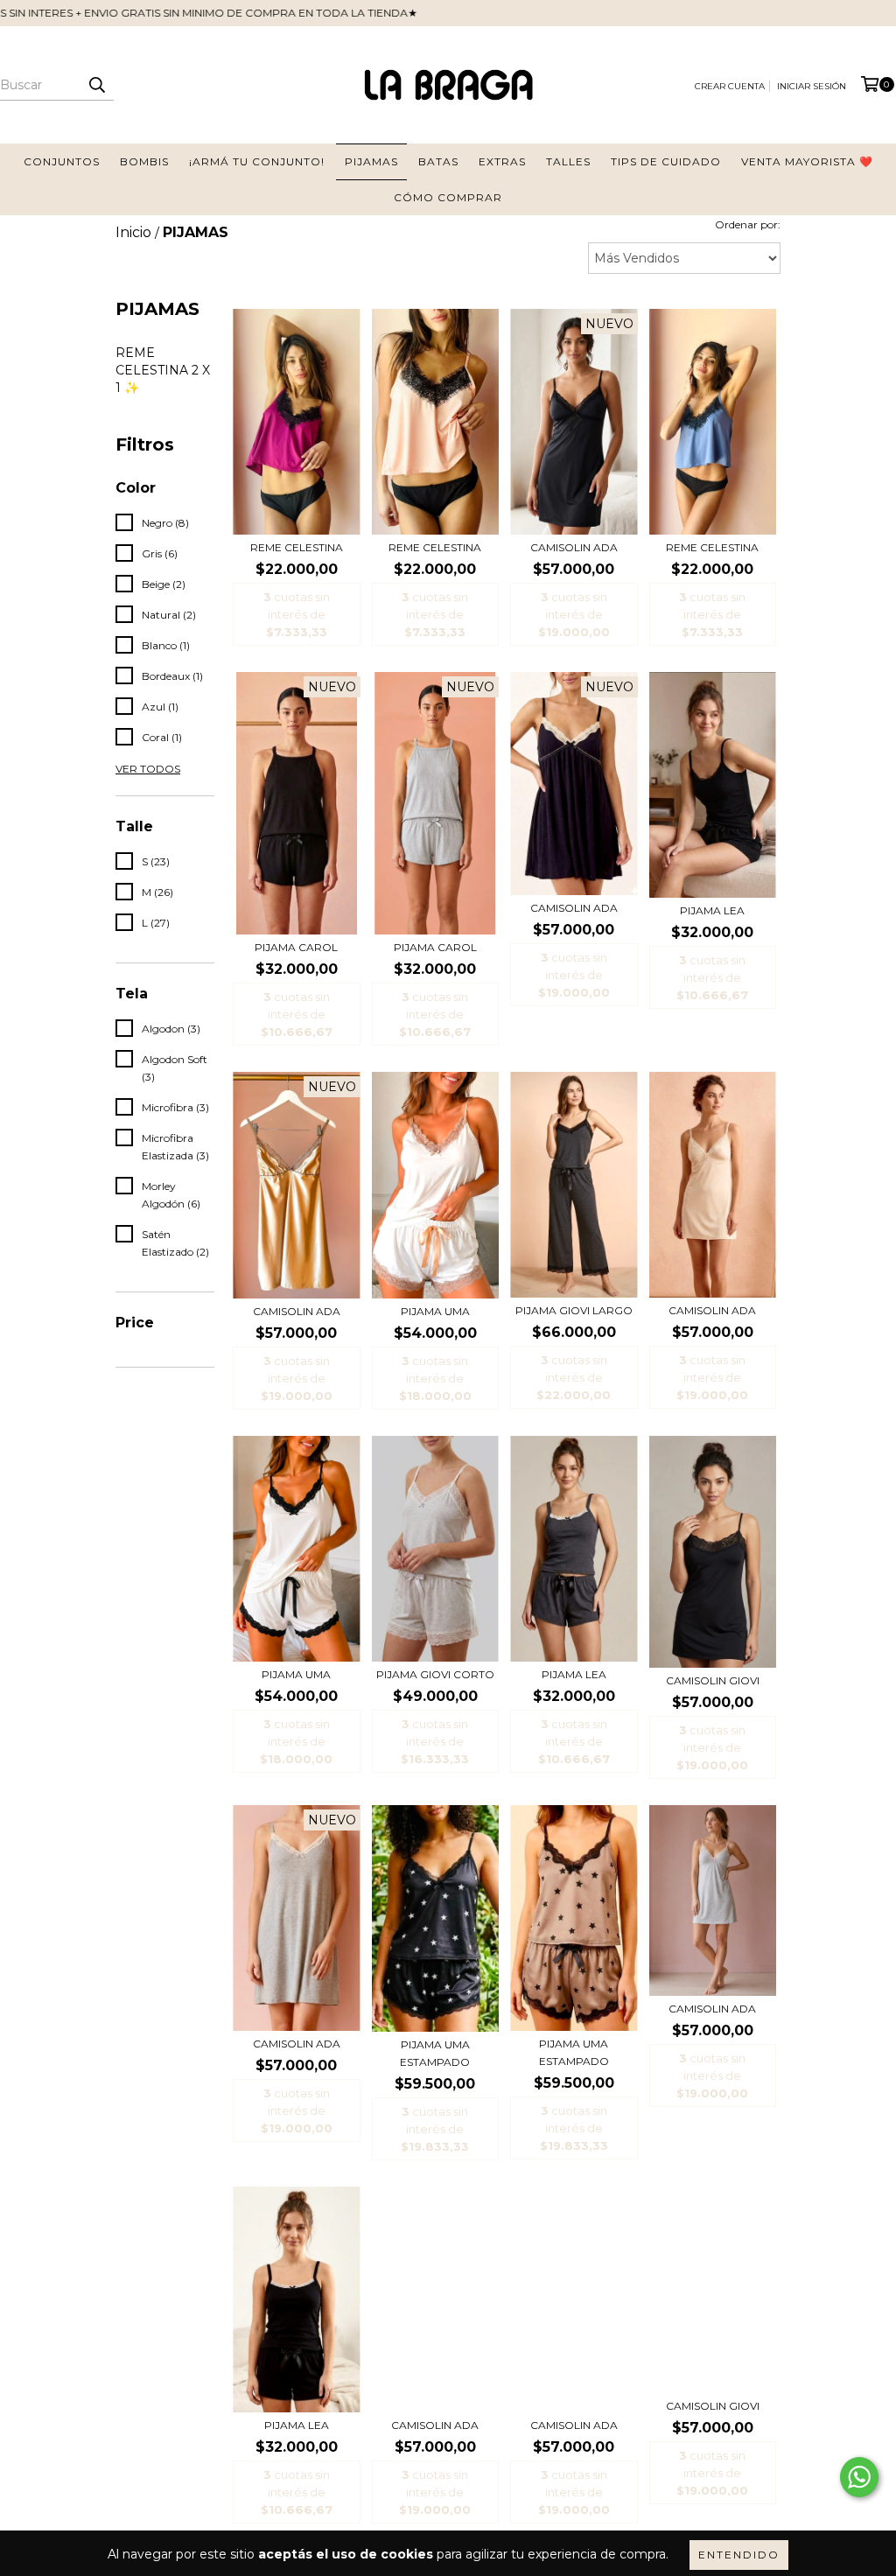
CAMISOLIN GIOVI (713, 1680)
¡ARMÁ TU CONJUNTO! (257, 161)
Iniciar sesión (812, 86)
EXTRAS (502, 161)
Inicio (133, 232)
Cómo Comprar (448, 197)
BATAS (438, 161)
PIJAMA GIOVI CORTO (435, 1674)
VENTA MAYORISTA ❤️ (807, 161)
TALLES (568, 161)
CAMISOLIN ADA (574, 547)
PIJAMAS (371, 161)
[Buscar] (96, 85)
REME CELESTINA (297, 547)
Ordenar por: (748, 224)
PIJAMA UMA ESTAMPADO (435, 2053)
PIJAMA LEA (712, 910)
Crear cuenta (730, 86)
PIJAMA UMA (435, 1311)
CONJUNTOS (62, 161)
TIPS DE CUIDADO (666, 161)
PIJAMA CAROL (296, 947)
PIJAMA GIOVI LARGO (574, 1310)
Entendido (739, 2555)
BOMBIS (144, 161)
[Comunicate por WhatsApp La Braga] (859, 2477)
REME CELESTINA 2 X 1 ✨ (163, 370)
